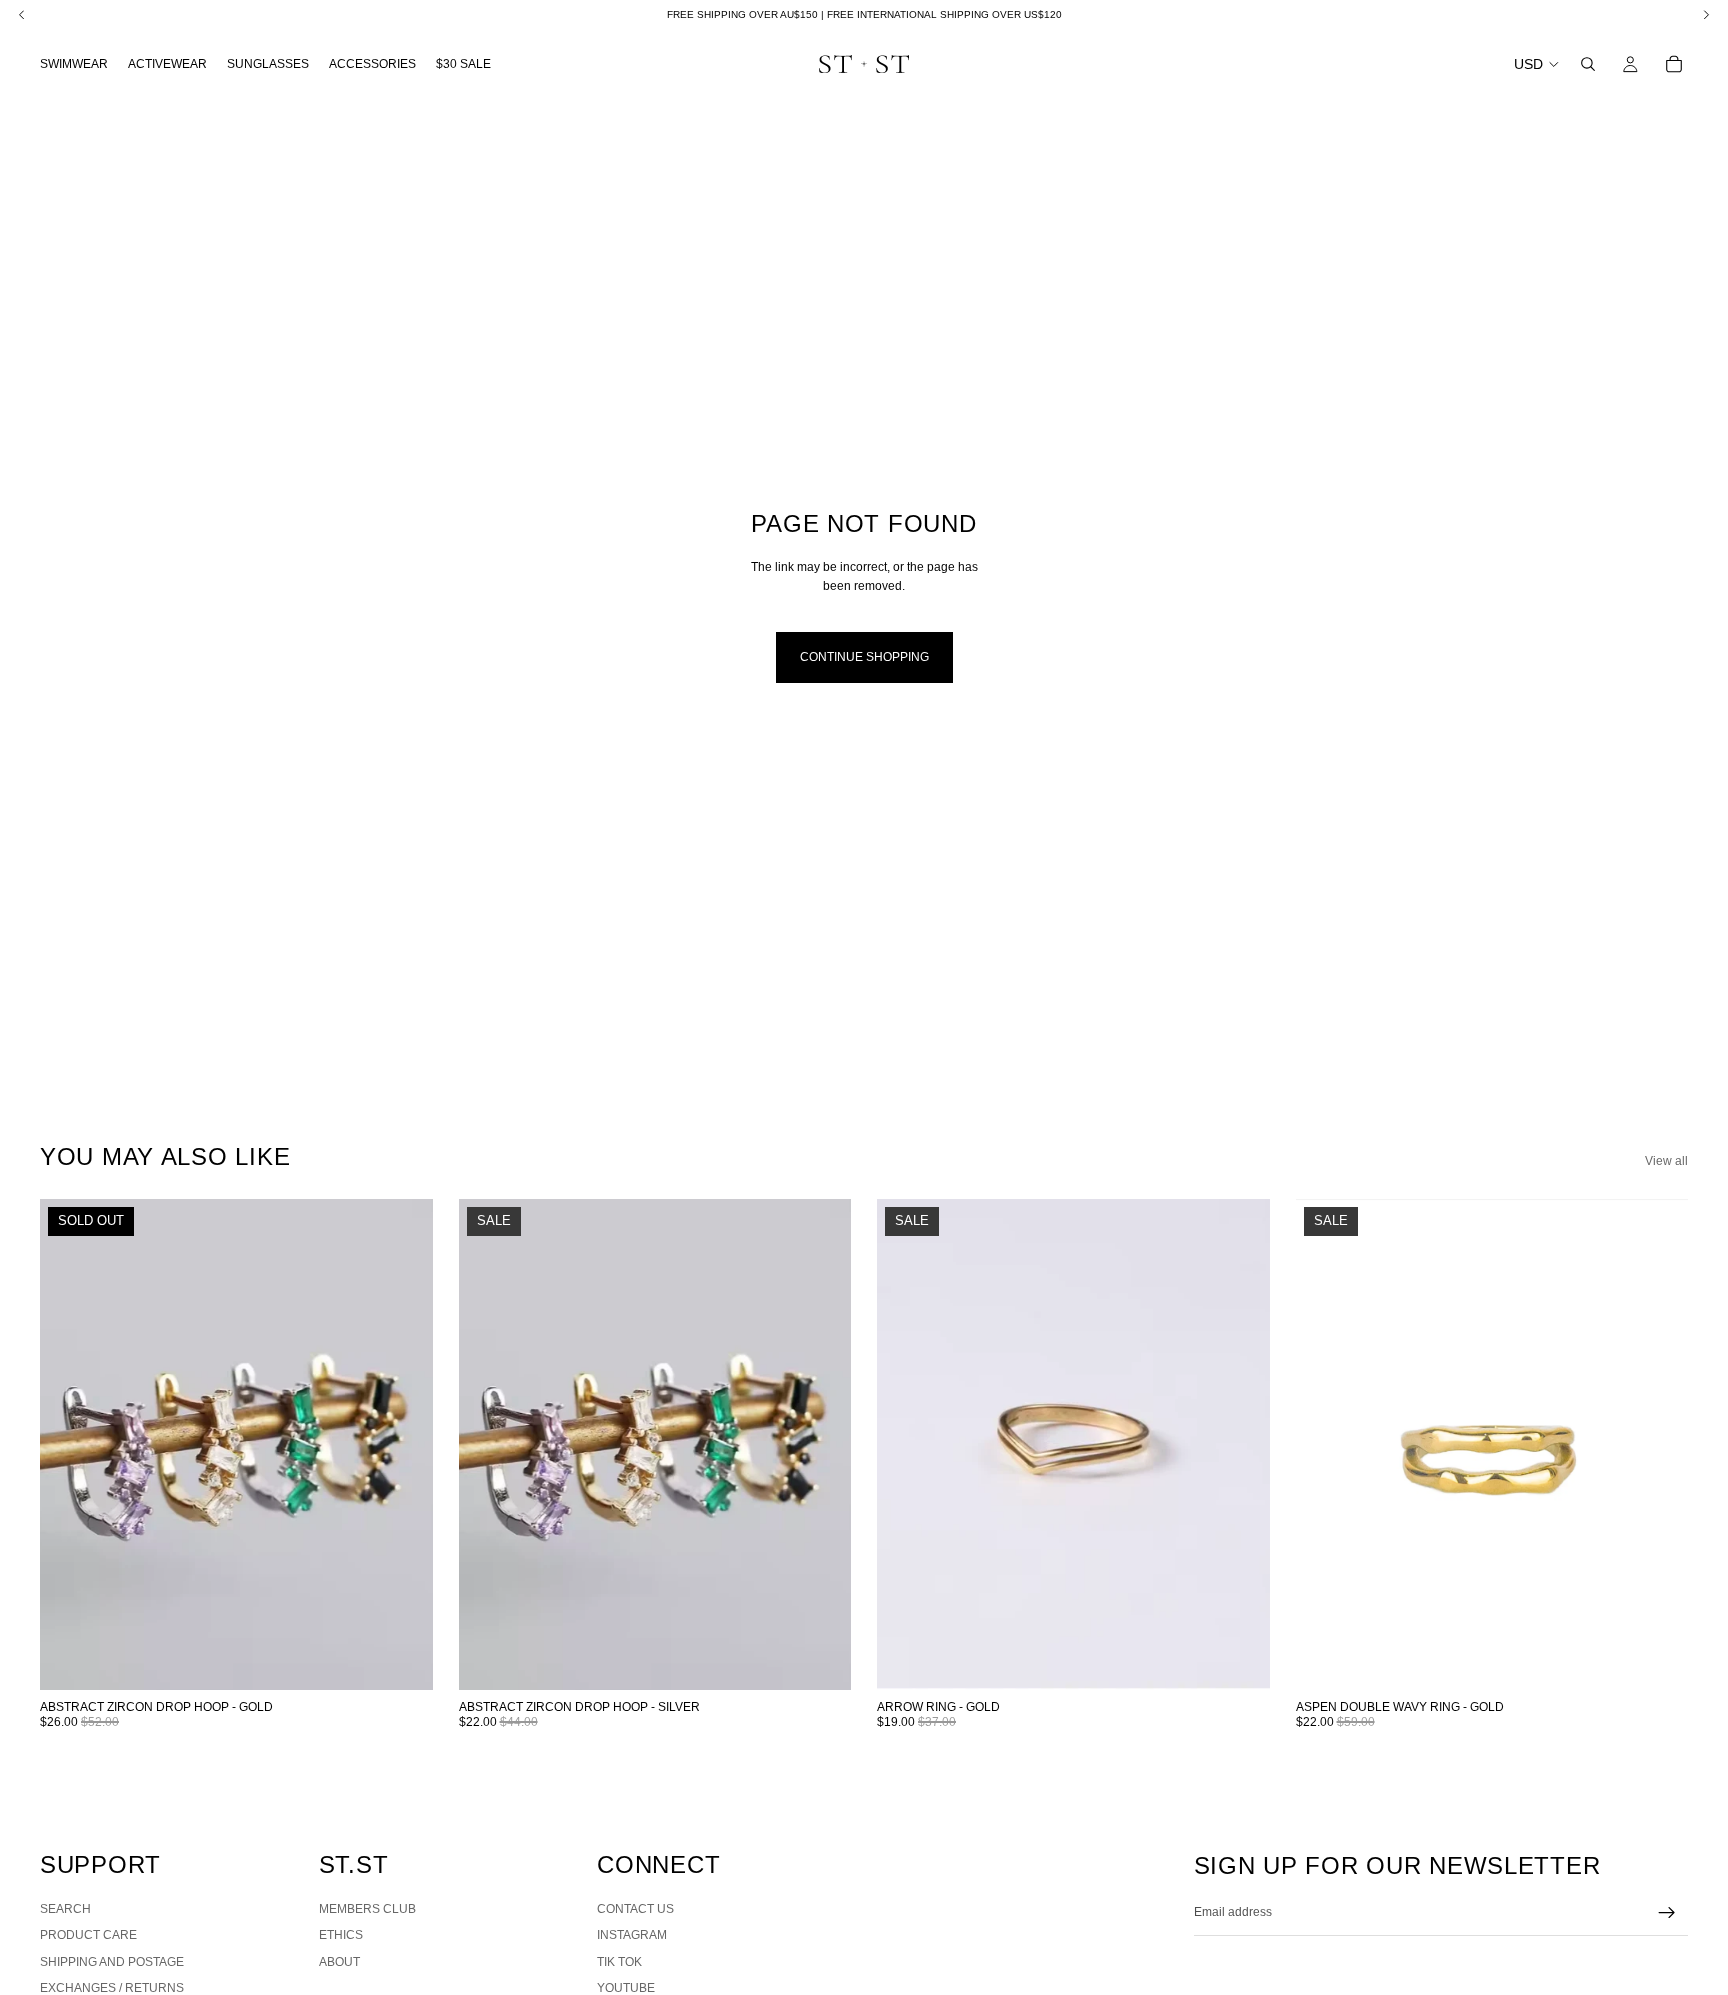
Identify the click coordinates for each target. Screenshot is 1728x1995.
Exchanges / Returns (112, 1988)
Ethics (341, 1935)
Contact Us (635, 1909)
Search (65, 1909)
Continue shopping (864, 657)
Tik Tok (619, 1962)
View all (1666, 1161)
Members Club (367, 1909)
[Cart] (1674, 64)
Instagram (632, 1935)
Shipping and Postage (112, 1962)
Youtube (626, 1988)
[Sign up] (1667, 1913)
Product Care (88, 1935)
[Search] (1588, 64)
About (339, 1962)
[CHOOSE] (820, 1660)
